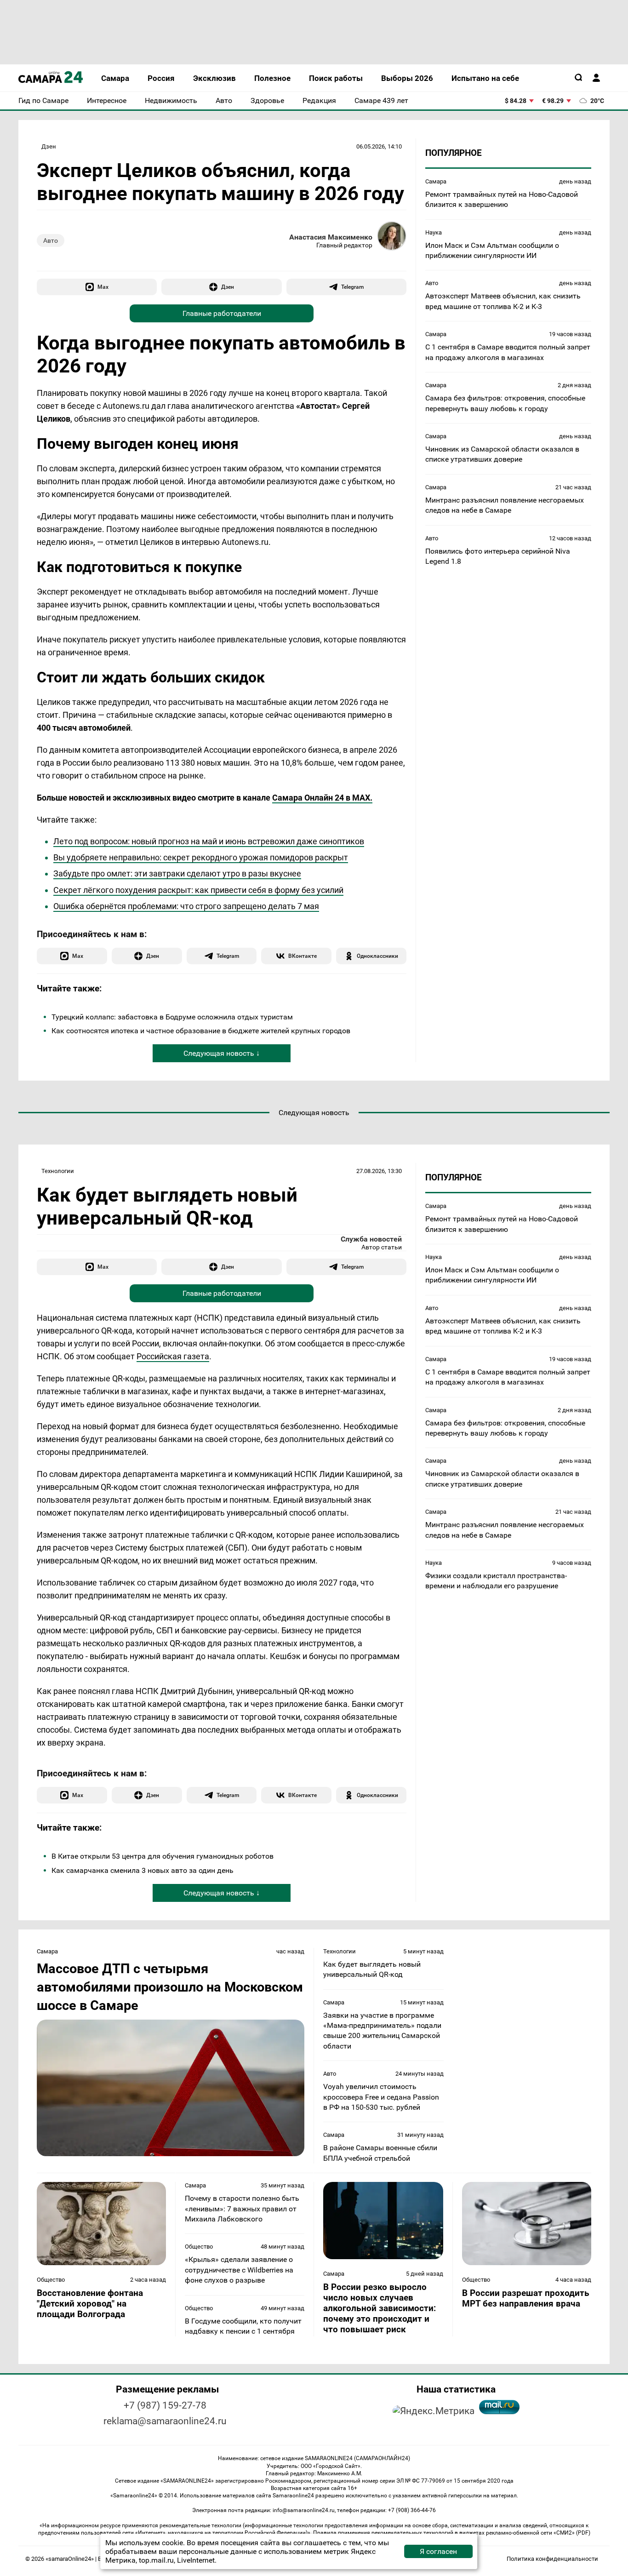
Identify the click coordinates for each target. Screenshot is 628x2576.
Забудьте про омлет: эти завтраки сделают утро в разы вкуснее (177, 873)
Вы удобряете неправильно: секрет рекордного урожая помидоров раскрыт (201, 857)
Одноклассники (377, 956)
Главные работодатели (222, 313)
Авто (51, 240)
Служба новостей (371, 1239)
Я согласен (438, 2551)
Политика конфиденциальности (552, 2559)
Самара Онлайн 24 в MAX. (322, 798)
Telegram (352, 287)
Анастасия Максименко (331, 237)
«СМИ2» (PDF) (572, 2533)
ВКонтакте (303, 956)
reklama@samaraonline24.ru (165, 2421)
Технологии (58, 1171)
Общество (51, 2280)
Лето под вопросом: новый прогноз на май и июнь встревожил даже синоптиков (209, 841)
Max (103, 287)
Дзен (49, 146)
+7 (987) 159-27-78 (165, 2405)
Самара (436, 181)
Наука (434, 232)
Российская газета (173, 1356)
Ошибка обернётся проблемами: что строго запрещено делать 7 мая (186, 906)
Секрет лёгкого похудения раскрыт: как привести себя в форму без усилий (198, 890)
